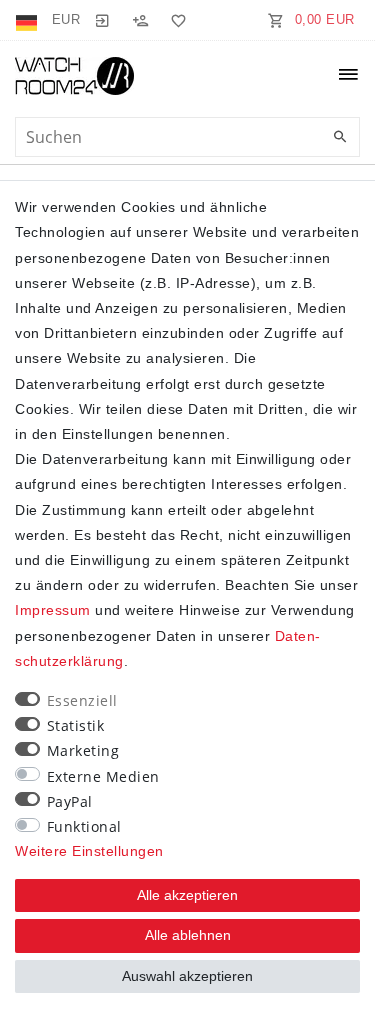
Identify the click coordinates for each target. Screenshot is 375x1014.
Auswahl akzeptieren (187, 976)
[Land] (28, 20)
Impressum (53, 610)
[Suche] (340, 138)
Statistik (76, 725)
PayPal (70, 801)
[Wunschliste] (175, 20)
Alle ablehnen (188, 935)
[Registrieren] (140, 20)
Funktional (84, 826)
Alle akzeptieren (187, 895)
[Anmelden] (102, 20)
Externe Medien (103, 776)
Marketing (83, 750)
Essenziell (82, 700)
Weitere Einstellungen (89, 851)
